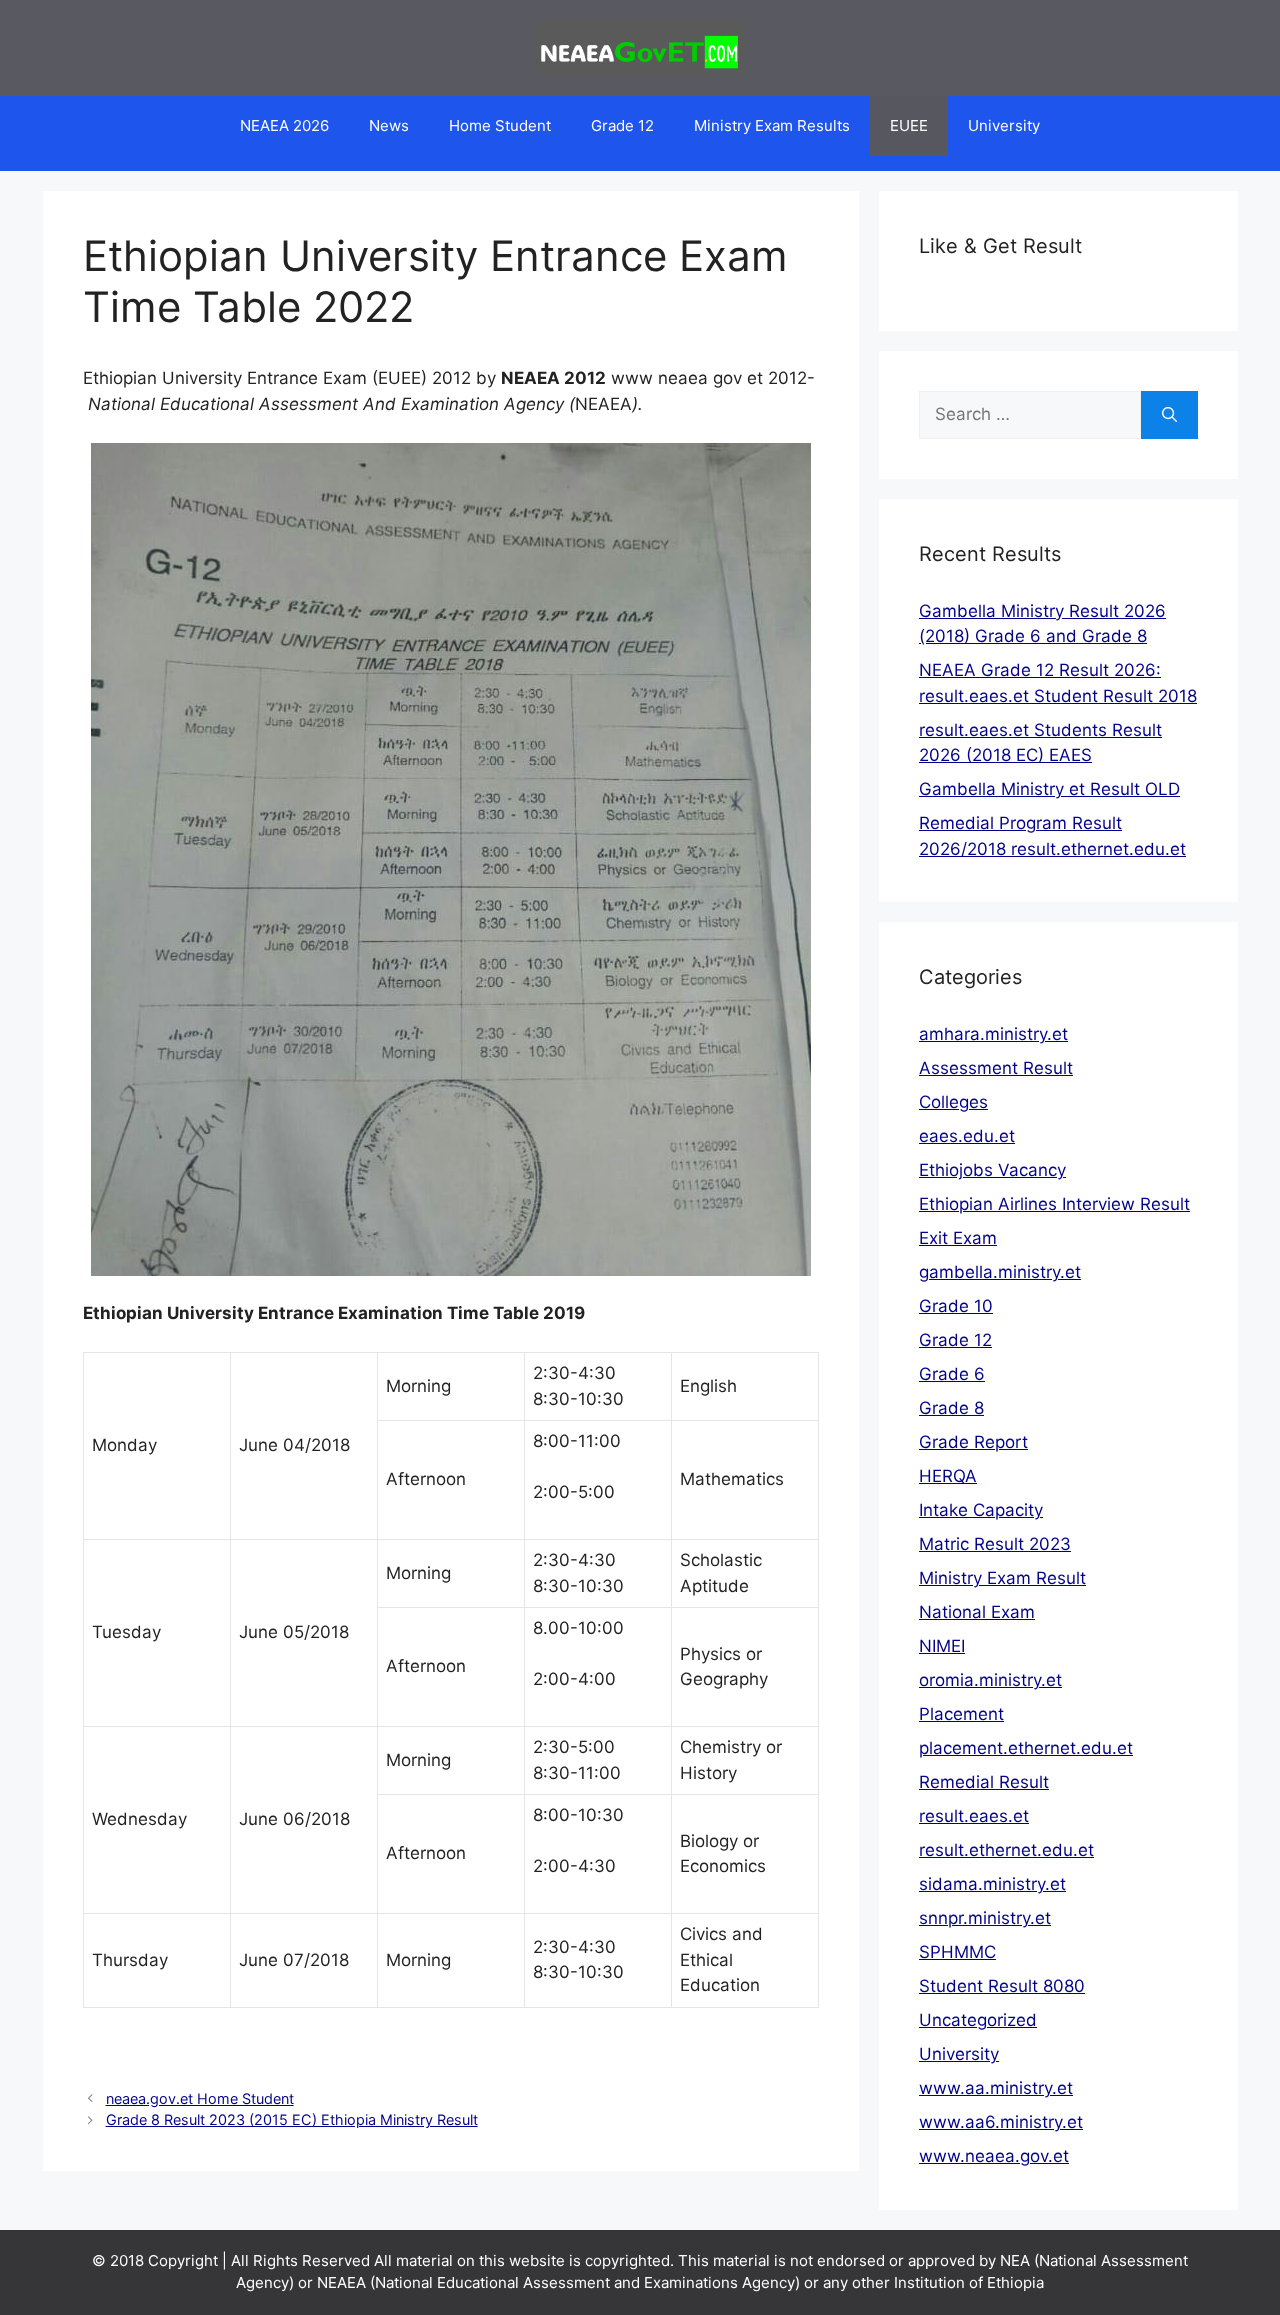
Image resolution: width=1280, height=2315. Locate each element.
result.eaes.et (974, 1816)
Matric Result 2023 (995, 1544)
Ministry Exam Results (772, 125)
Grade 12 (622, 125)
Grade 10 (956, 1306)
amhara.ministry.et (993, 1034)
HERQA (948, 1476)
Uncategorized (978, 2020)
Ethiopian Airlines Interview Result (1054, 1204)
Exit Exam (958, 1238)
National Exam (977, 1612)
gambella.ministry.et (1000, 1272)
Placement (961, 1714)
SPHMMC (957, 1952)
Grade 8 (951, 1408)
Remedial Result (984, 1782)
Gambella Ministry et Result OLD (1049, 789)
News (389, 125)
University (1004, 125)
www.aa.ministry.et (996, 2088)
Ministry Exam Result (1002, 1578)
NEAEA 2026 (284, 125)
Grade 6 (952, 1374)
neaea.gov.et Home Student (200, 2098)
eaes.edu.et (967, 1136)
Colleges (953, 1102)
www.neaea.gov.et (994, 2156)
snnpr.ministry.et (985, 1918)
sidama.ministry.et (992, 1884)
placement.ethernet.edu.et (1026, 1748)
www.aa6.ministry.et (1001, 2122)
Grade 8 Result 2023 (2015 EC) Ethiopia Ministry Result (292, 2119)
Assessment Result (996, 1068)
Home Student (500, 125)
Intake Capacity (981, 1510)
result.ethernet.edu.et (1006, 1850)
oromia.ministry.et (990, 1680)
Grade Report (973, 1442)
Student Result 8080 (1002, 1986)
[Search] (1169, 415)
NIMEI (942, 1646)
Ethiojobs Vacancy (992, 1170)
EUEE (909, 125)
